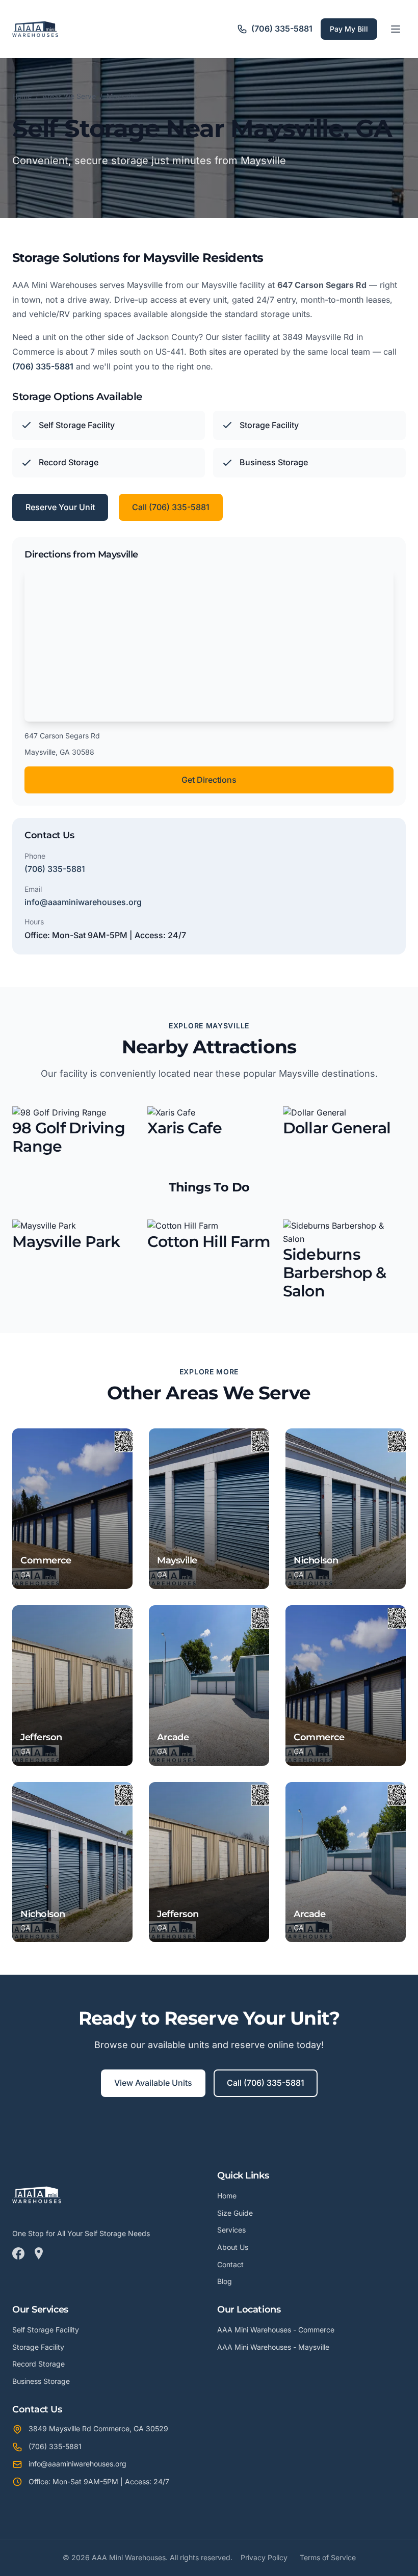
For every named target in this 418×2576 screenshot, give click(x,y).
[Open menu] (396, 29)
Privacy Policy (264, 2557)
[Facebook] (18, 2255)
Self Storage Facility (46, 2330)
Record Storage (38, 2364)
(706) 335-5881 (43, 366)
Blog (225, 2281)
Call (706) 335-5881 (171, 507)
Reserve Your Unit (60, 507)
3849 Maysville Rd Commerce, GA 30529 (98, 2428)
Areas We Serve (69, 96)
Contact (230, 2264)
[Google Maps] (39, 2255)
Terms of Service (328, 2557)
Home (22, 96)
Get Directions (209, 780)
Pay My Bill (349, 29)
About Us (233, 2247)
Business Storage (41, 2381)
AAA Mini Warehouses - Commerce (276, 2330)
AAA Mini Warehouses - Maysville (273, 2347)
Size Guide (235, 2213)
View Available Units (153, 2083)
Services (231, 2230)
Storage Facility (38, 2347)
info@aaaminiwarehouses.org (83, 902)
